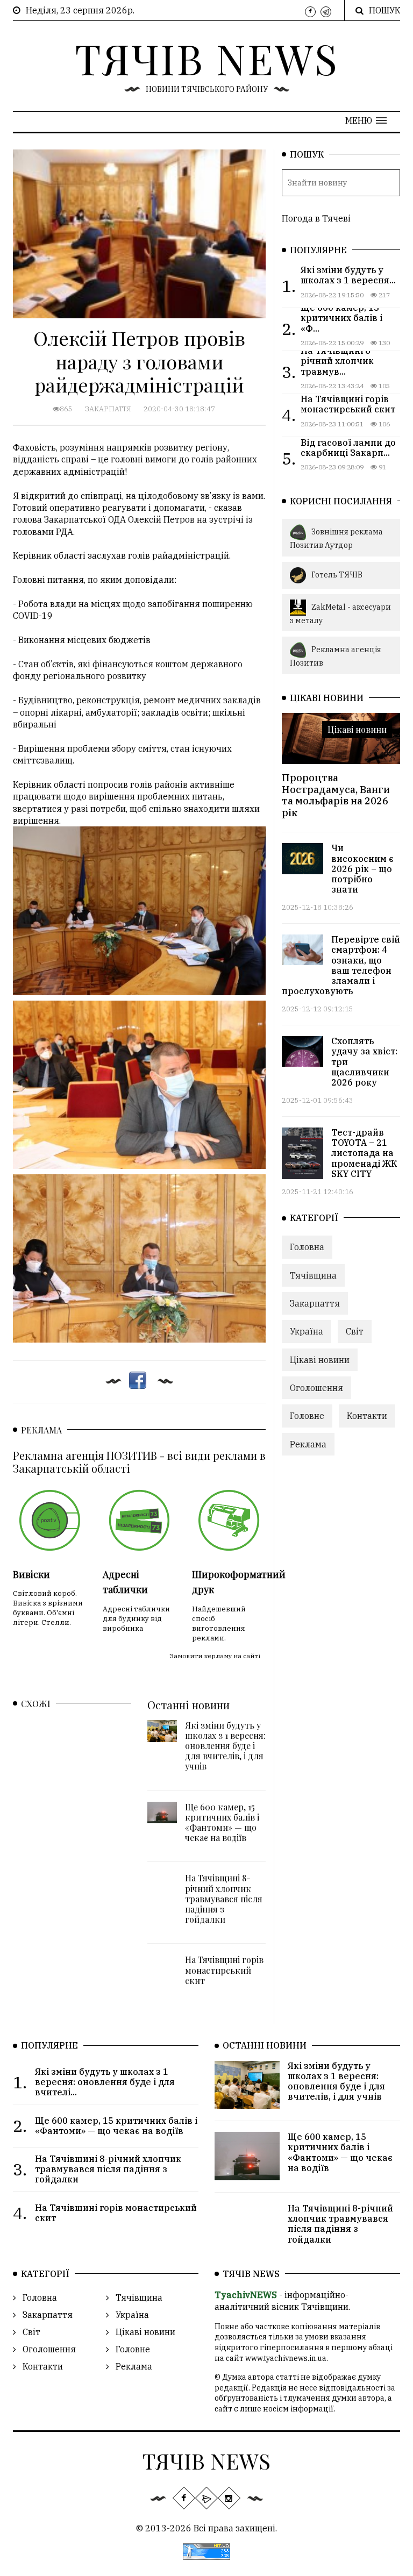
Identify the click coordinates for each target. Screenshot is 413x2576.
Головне (307, 1416)
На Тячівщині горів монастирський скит (224, 1970)
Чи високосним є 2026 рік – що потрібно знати (362, 869)
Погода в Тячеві (316, 218)
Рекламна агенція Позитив (336, 656)
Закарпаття (108, 409)
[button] (366, 120)
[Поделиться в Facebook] (138, 1380)
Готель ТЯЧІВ (337, 574)
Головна (307, 1247)
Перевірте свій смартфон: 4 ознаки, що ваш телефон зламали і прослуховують (341, 965)
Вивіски (31, 1574)
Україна (307, 1331)
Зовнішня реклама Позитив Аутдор (336, 538)
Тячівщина (313, 1275)
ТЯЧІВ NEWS (207, 58)
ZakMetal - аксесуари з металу (340, 613)
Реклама (308, 1444)
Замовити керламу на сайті (215, 1656)
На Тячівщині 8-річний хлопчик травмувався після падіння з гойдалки (224, 1899)
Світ (355, 1331)
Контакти (367, 1416)
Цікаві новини (357, 729)
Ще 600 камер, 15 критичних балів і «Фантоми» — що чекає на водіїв (222, 1822)
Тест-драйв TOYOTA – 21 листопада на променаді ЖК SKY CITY (364, 1153)
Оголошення (316, 1388)
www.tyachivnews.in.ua (286, 2358)
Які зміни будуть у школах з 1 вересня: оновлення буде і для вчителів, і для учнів (225, 1746)
